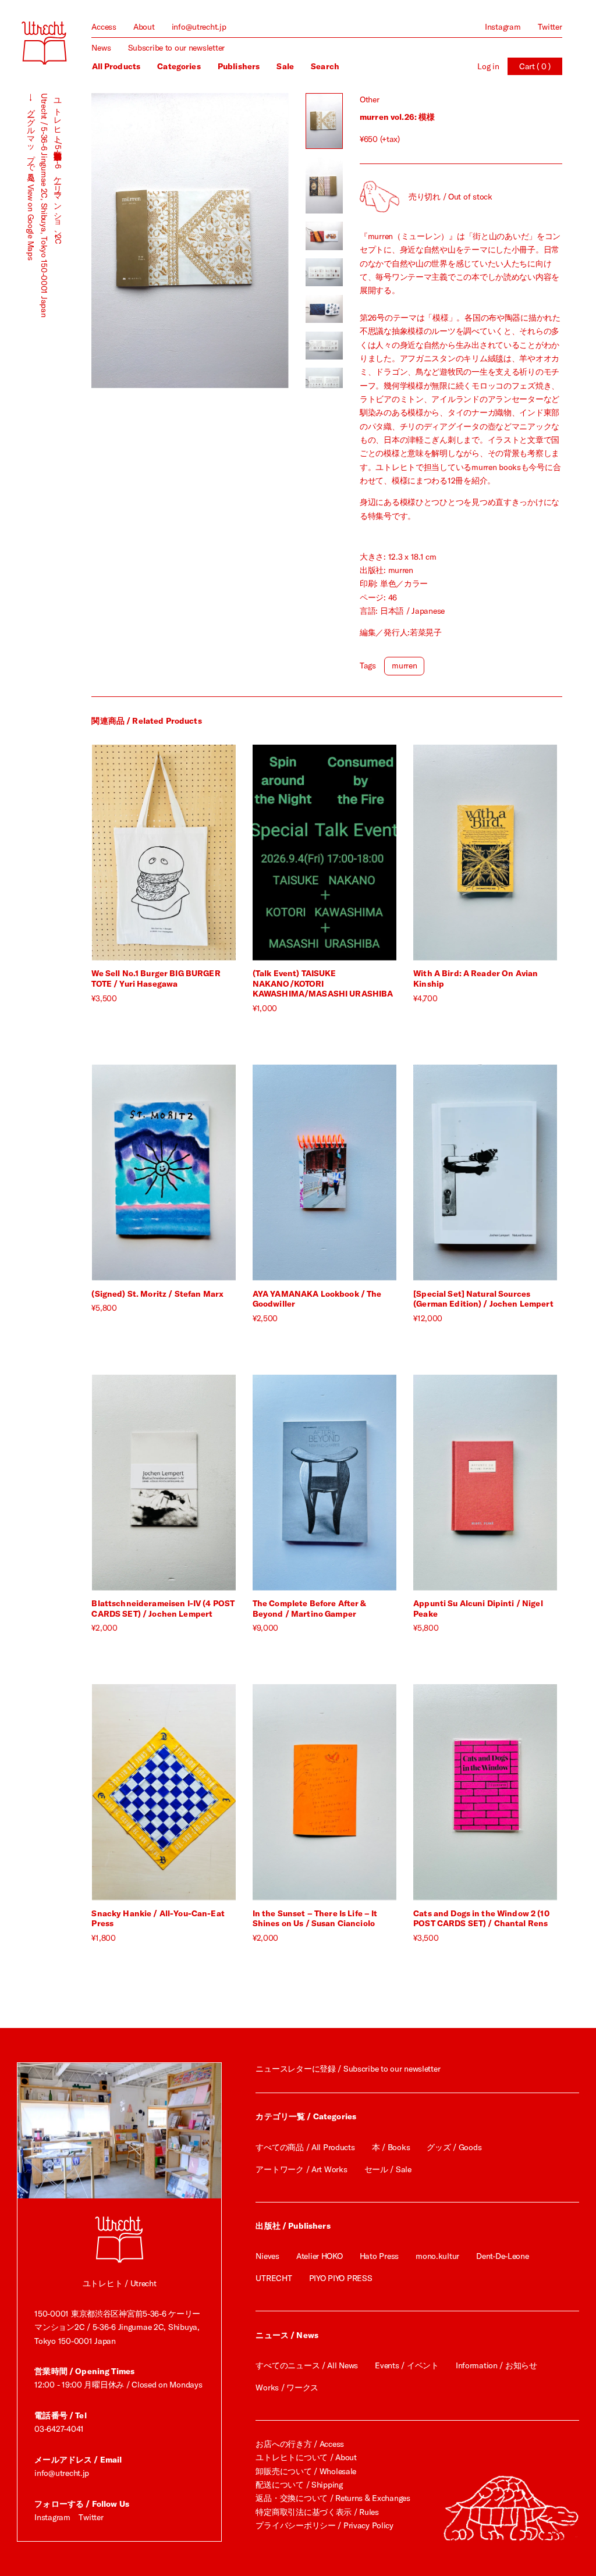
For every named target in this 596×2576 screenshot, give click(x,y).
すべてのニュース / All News (307, 2365)
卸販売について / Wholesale (306, 2471)
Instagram (503, 27)
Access (104, 27)
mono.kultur (437, 2256)
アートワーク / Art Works (301, 2169)
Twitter (550, 27)
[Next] (239, 241)
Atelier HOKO (320, 2256)
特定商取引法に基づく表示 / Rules (317, 2512)
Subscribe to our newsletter (176, 48)
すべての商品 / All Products (305, 2147)
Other (370, 99)
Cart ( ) (535, 66)
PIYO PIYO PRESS (341, 2278)
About (144, 27)
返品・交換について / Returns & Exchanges (333, 2498)
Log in (488, 66)
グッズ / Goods (454, 2147)
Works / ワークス (287, 2388)
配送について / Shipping (299, 2485)
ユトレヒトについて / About (306, 2457)
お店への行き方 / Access (300, 2444)
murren (404, 666)
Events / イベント (407, 2365)
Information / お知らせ (496, 2365)
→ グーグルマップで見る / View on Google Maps (31, 177)
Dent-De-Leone (502, 2256)
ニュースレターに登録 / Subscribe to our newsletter (348, 2069)
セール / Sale (388, 2169)
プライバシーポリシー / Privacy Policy (324, 2525)
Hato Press (379, 2256)
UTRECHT (274, 2278)
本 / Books (391, 2147)
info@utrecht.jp (199, 27)
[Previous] (141, 241)
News (101, 48)
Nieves (267, 2256)
